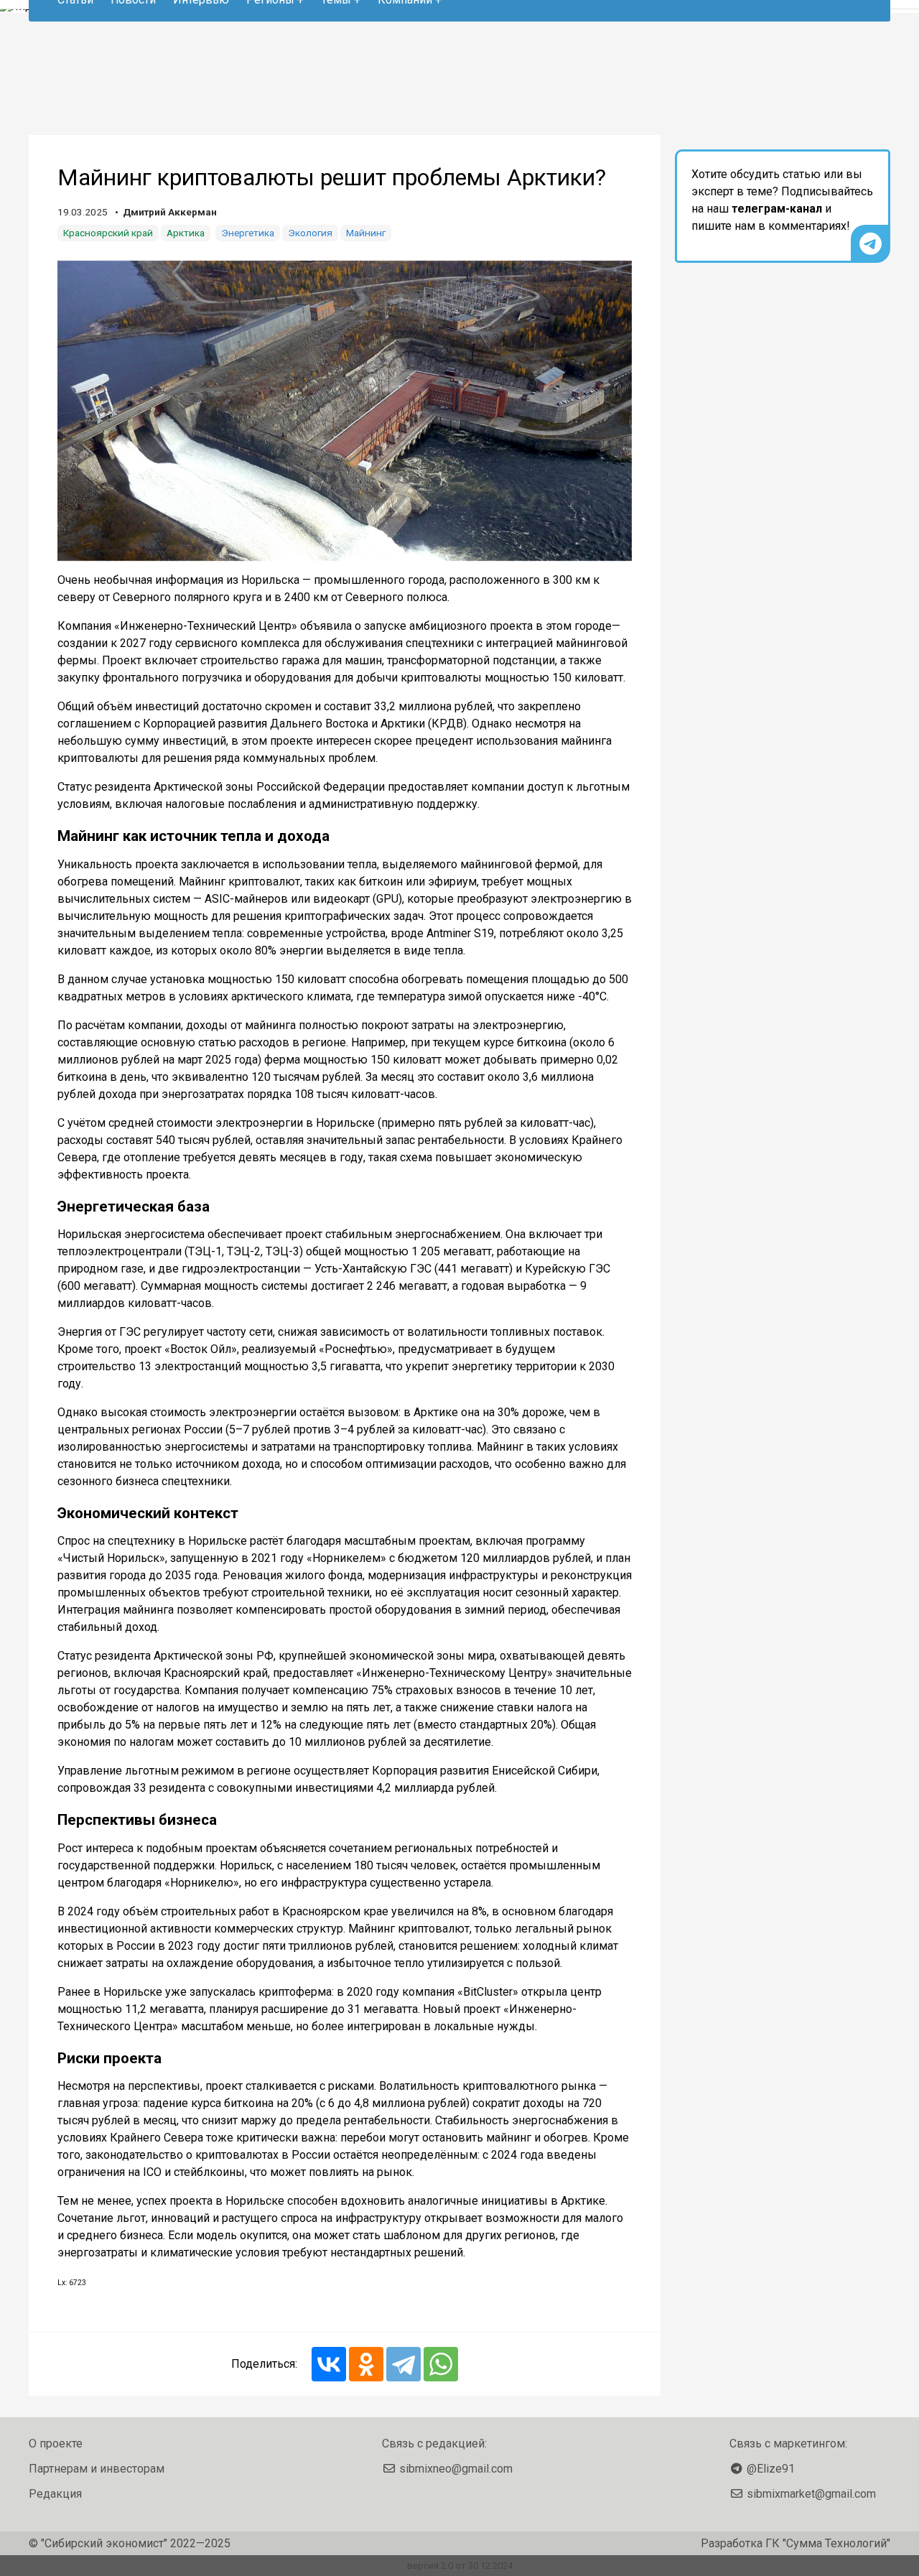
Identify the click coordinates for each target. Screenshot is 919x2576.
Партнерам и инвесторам (97, 2469)
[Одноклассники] (366, 2364)
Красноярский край (108, 233)
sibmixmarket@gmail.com (811, 2494)
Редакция (55, 2494)
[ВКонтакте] (329, 2364)
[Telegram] (403, 2364)
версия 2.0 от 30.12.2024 (460, 2566)
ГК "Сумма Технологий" (828, 2543)
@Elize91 (771, 2469)
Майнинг (366, 233)
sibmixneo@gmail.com (456, 2469)
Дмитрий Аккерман (170, 212)
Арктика (186, 233)
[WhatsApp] (441, 2364)
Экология (310, 233)
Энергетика (248, 233)
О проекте (56, 2444)
